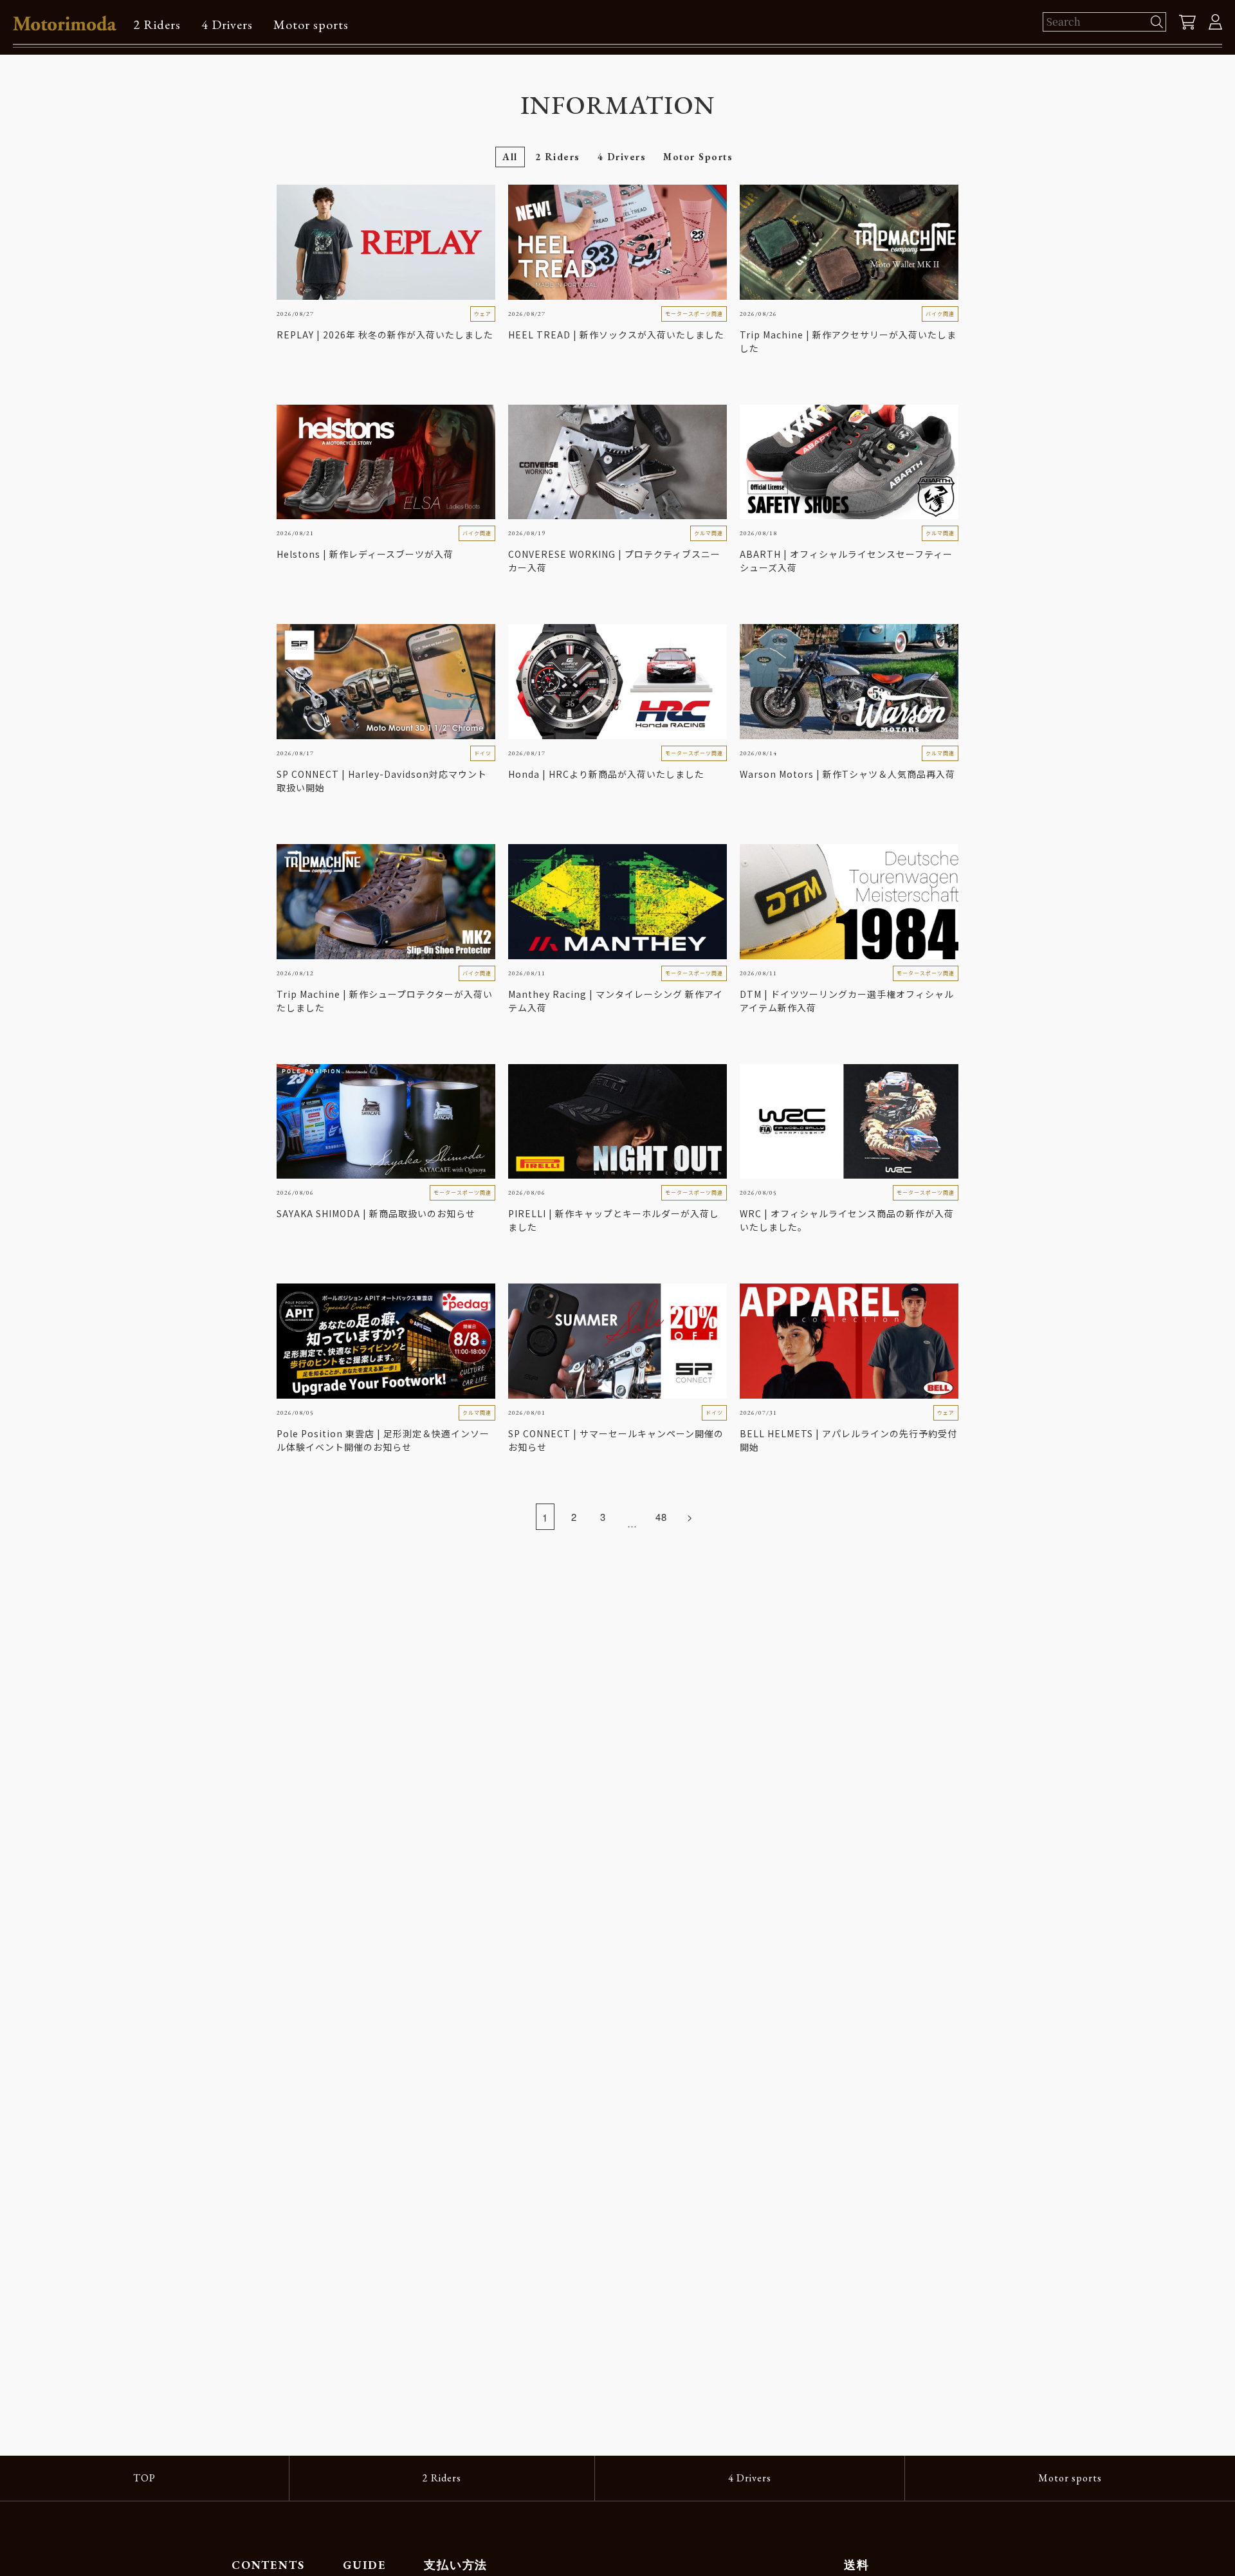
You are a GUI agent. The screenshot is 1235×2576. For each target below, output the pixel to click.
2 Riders (157, 24)
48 (661, 1517)
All (510, 157)
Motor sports (311, 24)
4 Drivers (227, 24)
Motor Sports (698, 157)
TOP (144, 2478)
